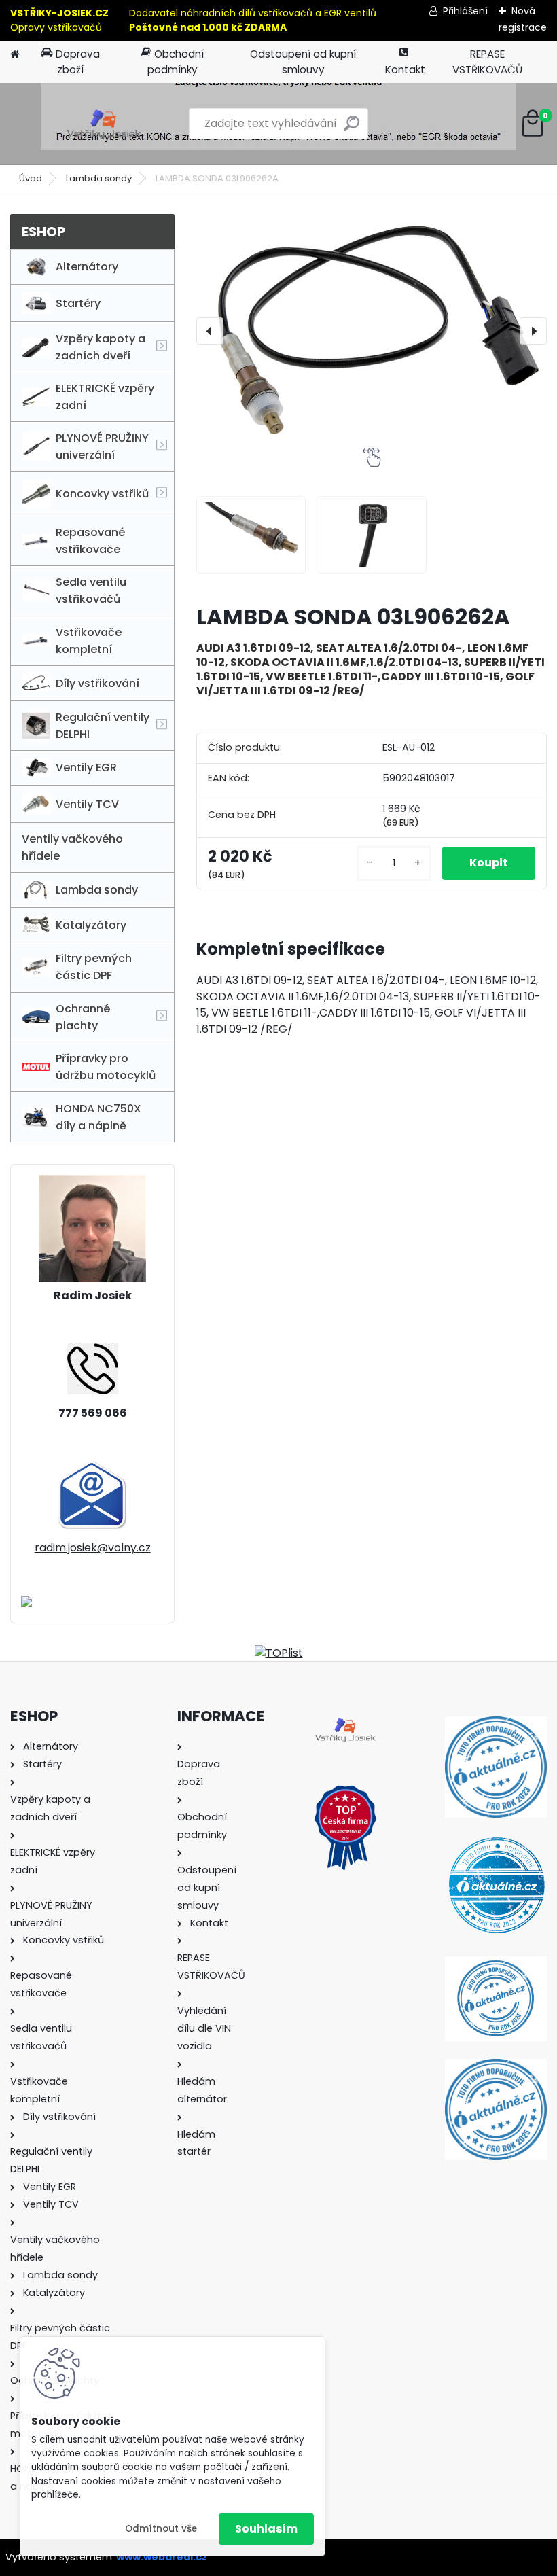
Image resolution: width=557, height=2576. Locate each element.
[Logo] (104, 124)
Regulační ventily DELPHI (103, 726)
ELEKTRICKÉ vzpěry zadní (105, 397)
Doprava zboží (78, 62)
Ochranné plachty (83, 1017)
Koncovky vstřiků (102, 494)
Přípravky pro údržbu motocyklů (106, 1067)
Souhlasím (266, 2529)
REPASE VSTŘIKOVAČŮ (487, 62)
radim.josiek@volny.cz (93, 1548)
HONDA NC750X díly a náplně (98, 1117)
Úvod (31, 178)
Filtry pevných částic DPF (94, 967)
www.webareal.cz (162, 2557)
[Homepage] (15, 55)
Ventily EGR (86, 767)
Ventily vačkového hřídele (72, 847)
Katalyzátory (91, 925)
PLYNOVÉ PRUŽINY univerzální (102, 446)
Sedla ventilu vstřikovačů (91, 590)
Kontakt (405, 70)
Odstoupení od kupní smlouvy (303, 62)
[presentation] (210, 331)
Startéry (78, 303)
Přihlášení (465, 11)
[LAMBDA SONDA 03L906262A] (372, 331)
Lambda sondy (99, 178)
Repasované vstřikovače (90, 541)
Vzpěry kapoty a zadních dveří (101, 347)
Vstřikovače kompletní (89, 641)
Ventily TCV (87, 804)
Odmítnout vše (161, 2529)
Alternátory (87, 267)
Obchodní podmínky (176, 62)
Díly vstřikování (97, 683)
